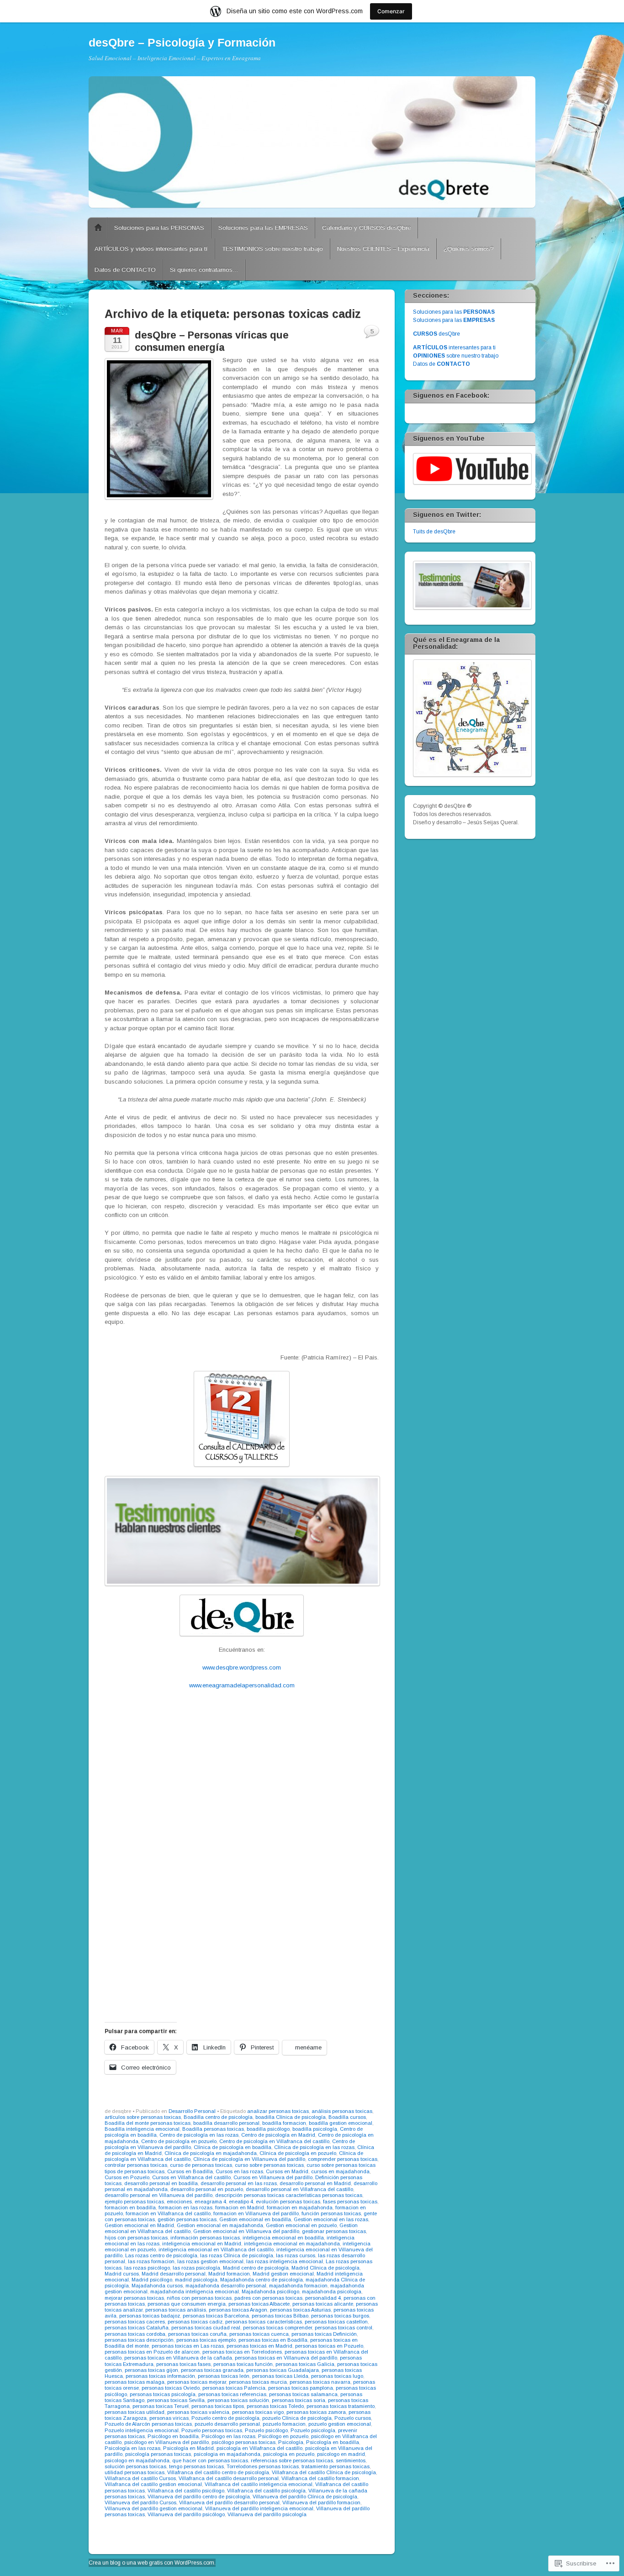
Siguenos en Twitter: (447, 515)
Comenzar (391, 11)
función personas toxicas (331, 2213)
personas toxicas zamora (316, 2412)
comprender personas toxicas (343, 2159)
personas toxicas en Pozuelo (329, 2346)
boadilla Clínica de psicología (291, 2117)
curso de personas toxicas (201, 2165)
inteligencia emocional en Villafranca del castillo (216, 2249)
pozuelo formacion (284, 2424)
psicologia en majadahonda (227, 2454)
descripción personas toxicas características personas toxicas (289, 2195)
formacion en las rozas (185, 2207)
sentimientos (351, 2460)
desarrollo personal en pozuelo (207, 2189)
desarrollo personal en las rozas (239, 2183)
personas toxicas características (264, 2322)
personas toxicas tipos (218, 2406)
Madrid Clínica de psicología (325, 2268)
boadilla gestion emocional (341, 2123)
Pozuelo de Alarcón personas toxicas (148, 2424)
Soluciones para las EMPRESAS (263, 228)
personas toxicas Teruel (161, 2406)
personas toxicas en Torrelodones (242, 2352)
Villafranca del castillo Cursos (140, 2478)
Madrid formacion (229, 2274)
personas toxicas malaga (135, 2382)
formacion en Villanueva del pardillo (256, 2213)
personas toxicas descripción (139, 2340)
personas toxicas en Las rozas (188, 2346)
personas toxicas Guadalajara (283, 2370)
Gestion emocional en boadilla (255, 2219)
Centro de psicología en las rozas (199, 2135)
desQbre (436, 334)
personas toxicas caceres (135, 2322)
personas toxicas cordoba (135, 2334)
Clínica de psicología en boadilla (233, 2147)
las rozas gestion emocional (210, 2261)
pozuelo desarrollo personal (227, 2424)
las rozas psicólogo (147, 2268)
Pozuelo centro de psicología (225, 2418)
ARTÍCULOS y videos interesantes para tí (151, 249)
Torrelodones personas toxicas (263, 2466)
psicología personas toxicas (158, 2454)
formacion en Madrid (240, 2207)
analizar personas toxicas (278, 2111)
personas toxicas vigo (258, 2412)
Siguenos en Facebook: (451, 395)
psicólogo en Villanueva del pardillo (167, 2442)
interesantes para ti (454, 348)
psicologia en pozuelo (289, 2454)
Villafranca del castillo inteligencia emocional (259, 2484)
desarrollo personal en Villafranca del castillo (299, 2189)
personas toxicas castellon (336, 2322)
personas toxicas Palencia (234, 2388)
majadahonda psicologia (332, 2292)
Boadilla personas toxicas (213, 2129)
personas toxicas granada (212, 2370)
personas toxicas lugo (337, 2376)
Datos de (442, 364)
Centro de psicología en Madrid (278, 2135)
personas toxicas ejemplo (206, 2340)
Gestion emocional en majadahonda (220, 2225)
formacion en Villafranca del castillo (168, 2213)
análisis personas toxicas (342, 2111)
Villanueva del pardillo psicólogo (186, 2514)
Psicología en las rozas (132, 2448)
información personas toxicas (205, 2238)
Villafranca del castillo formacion (320, 2478)
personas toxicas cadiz (195, 2322)
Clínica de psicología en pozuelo (298, 2153)
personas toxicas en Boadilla (273, 2340)
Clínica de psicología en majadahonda (211, 2153)
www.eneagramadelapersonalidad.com (242, 1685)
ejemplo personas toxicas (134, 2202)
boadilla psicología (315, 2129)
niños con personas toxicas (199, 2298)
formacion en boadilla (130, 2207)
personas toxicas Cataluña (137, 2328)
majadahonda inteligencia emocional (195, 2292)
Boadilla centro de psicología (218, 2117)
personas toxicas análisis (176, 2310)
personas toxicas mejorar (197, 2382)
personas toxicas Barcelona (216, 2316)
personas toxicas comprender (278, 2328)
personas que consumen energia (187, 2304)
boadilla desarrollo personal (226, 2123)
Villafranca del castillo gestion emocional (153, 2484)
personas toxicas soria (299, 2400)
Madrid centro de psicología (256, 2268)
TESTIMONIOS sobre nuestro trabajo (272, 249)
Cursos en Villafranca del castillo (191, 2177)
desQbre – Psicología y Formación (182, 42)
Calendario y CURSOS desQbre (366, 228)
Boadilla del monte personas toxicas (148, 2123)
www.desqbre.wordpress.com (242, 1667)
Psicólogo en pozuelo (283, 2436)
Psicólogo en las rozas (228, 2436)
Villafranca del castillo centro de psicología (218, 2472)
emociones (179, 2202)
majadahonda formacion (298, 2286)
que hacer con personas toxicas (210, 2460)
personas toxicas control (344, 2328)
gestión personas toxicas (187, 2219)
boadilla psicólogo (268, 2129)
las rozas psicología (196, 2268)
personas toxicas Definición (324, 2334)
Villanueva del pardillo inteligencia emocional (259, 2508)
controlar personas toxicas (136, 2165)
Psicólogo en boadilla (173, 2436)
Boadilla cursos (347, 2117)
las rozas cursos (296, 2255)
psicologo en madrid (341, 2454)
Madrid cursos (122, 2274)
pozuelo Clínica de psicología (297, 2418)
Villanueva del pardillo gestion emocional (153, 2508)
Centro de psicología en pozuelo (179, 2141)
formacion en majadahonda (300, 2207)
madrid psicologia (196, 2280)
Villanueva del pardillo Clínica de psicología (305, 2497)
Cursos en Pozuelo (127, 2177)
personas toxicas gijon (151, 2370)
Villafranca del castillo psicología (266, 2491)
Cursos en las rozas (239, 2171)
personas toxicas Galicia (305, 2364)
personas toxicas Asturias (300, 2310)
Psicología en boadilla (333, 2442)
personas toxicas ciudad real (206, 2328)
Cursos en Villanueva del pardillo (273, 2177)
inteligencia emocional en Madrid (202, 2244)
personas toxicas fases (183, 2364)
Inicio (98, 228)
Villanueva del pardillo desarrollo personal (229, 2502)
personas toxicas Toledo (275, 2406)
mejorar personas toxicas (134, 2298)
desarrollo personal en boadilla (161, 2183)
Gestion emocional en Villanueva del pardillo (246, 2231)
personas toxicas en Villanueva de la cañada (178, 2358)
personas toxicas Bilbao (280, 2316)
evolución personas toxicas (288, 2202)
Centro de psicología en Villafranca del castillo (274, 2141)
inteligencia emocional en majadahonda (292, 2244)
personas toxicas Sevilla (176, 2400)
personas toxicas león (224, 2376)
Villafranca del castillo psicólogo (186, 2491)
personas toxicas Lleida (280, 2376)
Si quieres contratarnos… (204, 270)
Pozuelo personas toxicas (212, 2430)
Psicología (291, 2442)
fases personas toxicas (350, 2202)
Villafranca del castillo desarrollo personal (229, 2478)
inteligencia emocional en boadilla (283, 2238)
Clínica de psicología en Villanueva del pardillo (249, 2159)
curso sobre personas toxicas (269, 2165)
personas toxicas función (243, 2364)
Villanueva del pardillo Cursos (140, 2502)
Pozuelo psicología (313, 2430)
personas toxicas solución (238, 2400)
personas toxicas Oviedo (171, 2388)
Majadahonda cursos (157, 2286)
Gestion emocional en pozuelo (301, 2225)
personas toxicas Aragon (238, 2310)
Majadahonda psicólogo (270, 2292)
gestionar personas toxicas (334, 2231)
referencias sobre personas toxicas (292, 2460)
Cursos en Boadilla (190, 2171)
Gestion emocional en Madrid (139, 2225)
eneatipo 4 (241, 2202)
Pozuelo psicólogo (266, 2430)
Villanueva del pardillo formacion (321, 2502)
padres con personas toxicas (268, 2298)
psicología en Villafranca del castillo (259, 2448)
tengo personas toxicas (196, 2466)
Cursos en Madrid (287, 2171)
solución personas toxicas (135, 2466)
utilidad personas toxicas (135, 2472)
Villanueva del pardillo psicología (267, 2514)
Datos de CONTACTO (125, 270)
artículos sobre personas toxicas (143, 2117)
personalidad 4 (323, 2298)
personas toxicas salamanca (303, 2394)
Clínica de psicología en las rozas (314, 2147)
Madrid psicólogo (152, 2280)
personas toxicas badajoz (150, 2316)
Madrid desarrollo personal (174, 2274)
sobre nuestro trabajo (456, 356)
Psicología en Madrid (188, 2448)
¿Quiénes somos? (469, 249)
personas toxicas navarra (320, 2382)
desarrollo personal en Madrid (315, 2183)
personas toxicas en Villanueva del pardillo (286, 2358)
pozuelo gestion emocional (340, 2424)
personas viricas (169, 2418)
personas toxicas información (160, 2376)
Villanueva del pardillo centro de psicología (199, 2497)
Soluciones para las (454, 312)
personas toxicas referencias (232, 2394)
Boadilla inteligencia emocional (142, 2129)
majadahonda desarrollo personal (226, 2286)
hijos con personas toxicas (136, 2238)
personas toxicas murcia (258, 2382)
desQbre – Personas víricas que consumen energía (212, 341)
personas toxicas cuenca (259, 2334)
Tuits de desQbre (434, 532)
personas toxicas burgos (340, 2316)
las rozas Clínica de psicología (237, 2255)
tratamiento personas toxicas (336, 2466)
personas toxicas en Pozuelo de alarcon (152, 2352)
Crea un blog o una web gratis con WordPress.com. (152, 2563)
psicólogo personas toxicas (243, 2442)
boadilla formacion (284, 2123)
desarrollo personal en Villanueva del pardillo (159, 2195)
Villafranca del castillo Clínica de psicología (324, 2472)
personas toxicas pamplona (301, 2388)
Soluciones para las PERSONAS (159, 228)
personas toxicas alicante (323, 2304)
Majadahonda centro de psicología (262, 2280)
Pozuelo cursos (353, 2418)
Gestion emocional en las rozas (331, 2219)
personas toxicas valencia (198, 2412)
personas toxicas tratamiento (341, 2406)
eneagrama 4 (210, 2202)
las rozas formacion (151, 2261)
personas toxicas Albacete (259, 2304)
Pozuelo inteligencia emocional (142, 2430)
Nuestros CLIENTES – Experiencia (383, 249)
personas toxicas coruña (197, 2334)
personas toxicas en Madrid (259, 2346)
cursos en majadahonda (340, 2171)
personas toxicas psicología (163, 2394)
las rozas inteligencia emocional (285, 2261)
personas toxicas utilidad (135, 2412)
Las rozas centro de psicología (161, 2255)
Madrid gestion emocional (283, 2274)
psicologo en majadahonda (137, 2460)
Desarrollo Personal (192, 2111)
